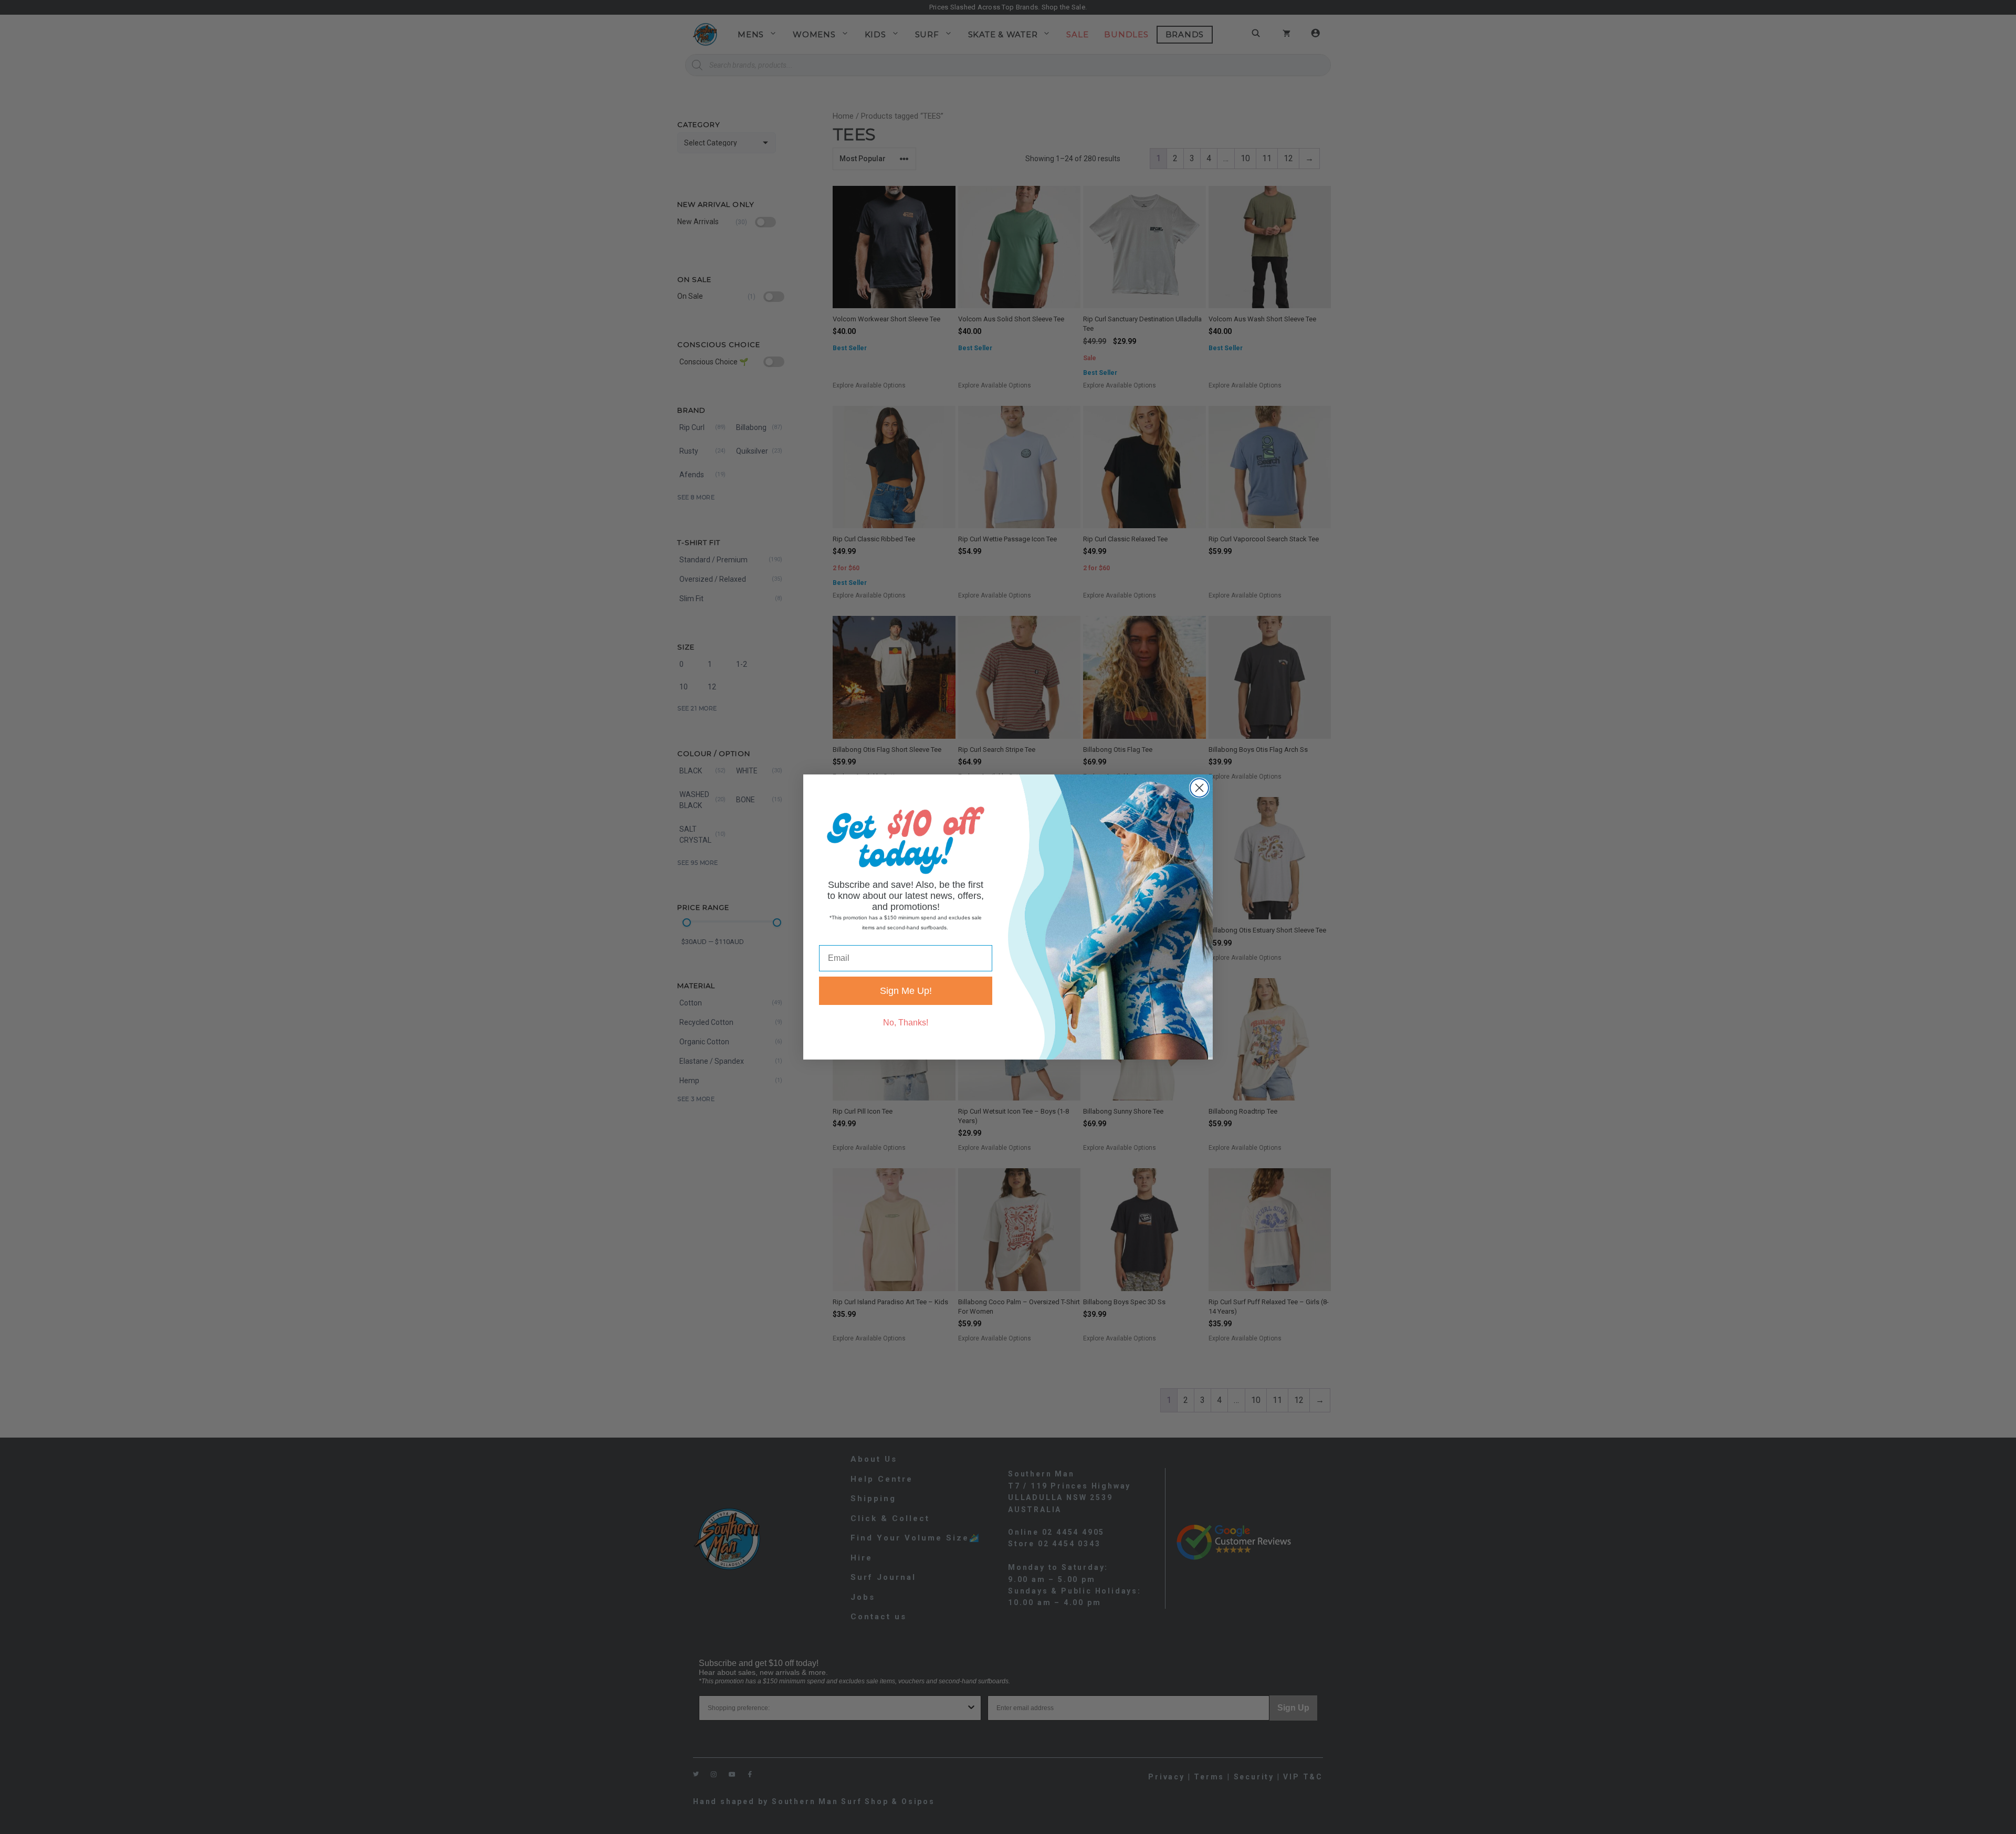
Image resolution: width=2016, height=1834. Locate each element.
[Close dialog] (1199, 788)
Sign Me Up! (906, 991)
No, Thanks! (906, 1023)
